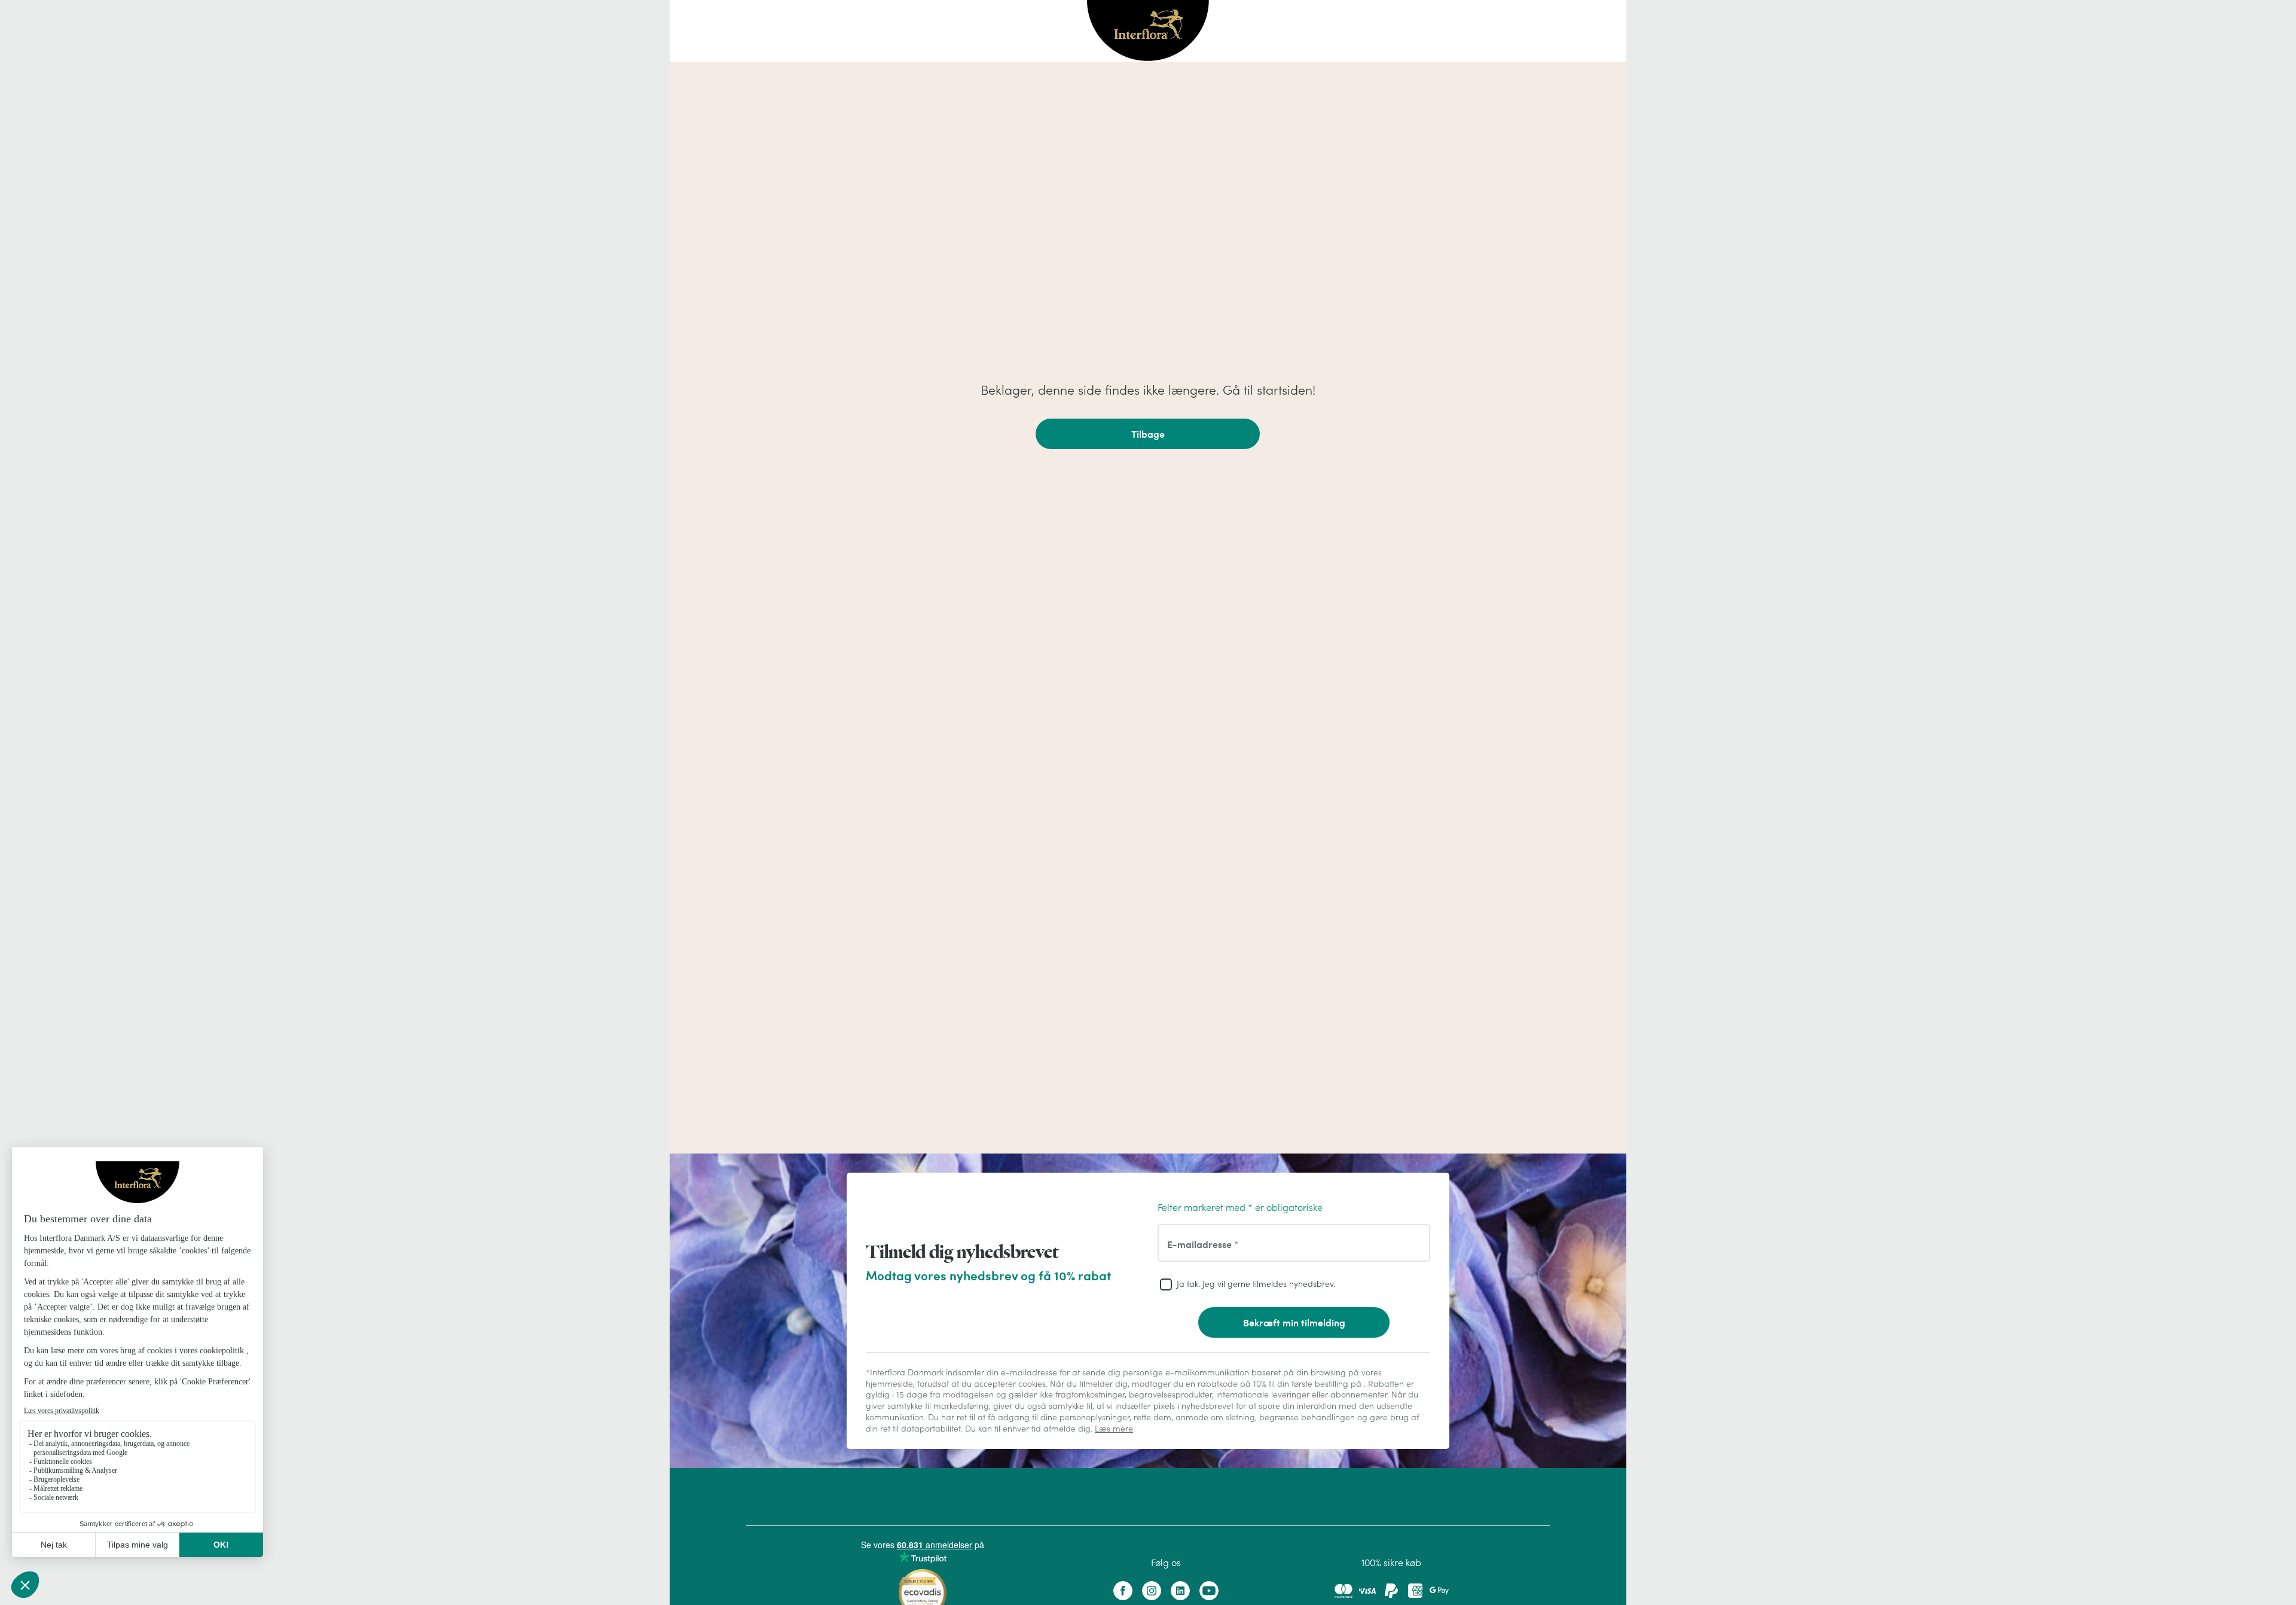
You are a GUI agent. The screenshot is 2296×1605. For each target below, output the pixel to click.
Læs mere (1114, 1429)
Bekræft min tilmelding (1294, 1322)
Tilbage (1148, 434)
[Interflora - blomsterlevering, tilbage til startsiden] (1148, 31)
